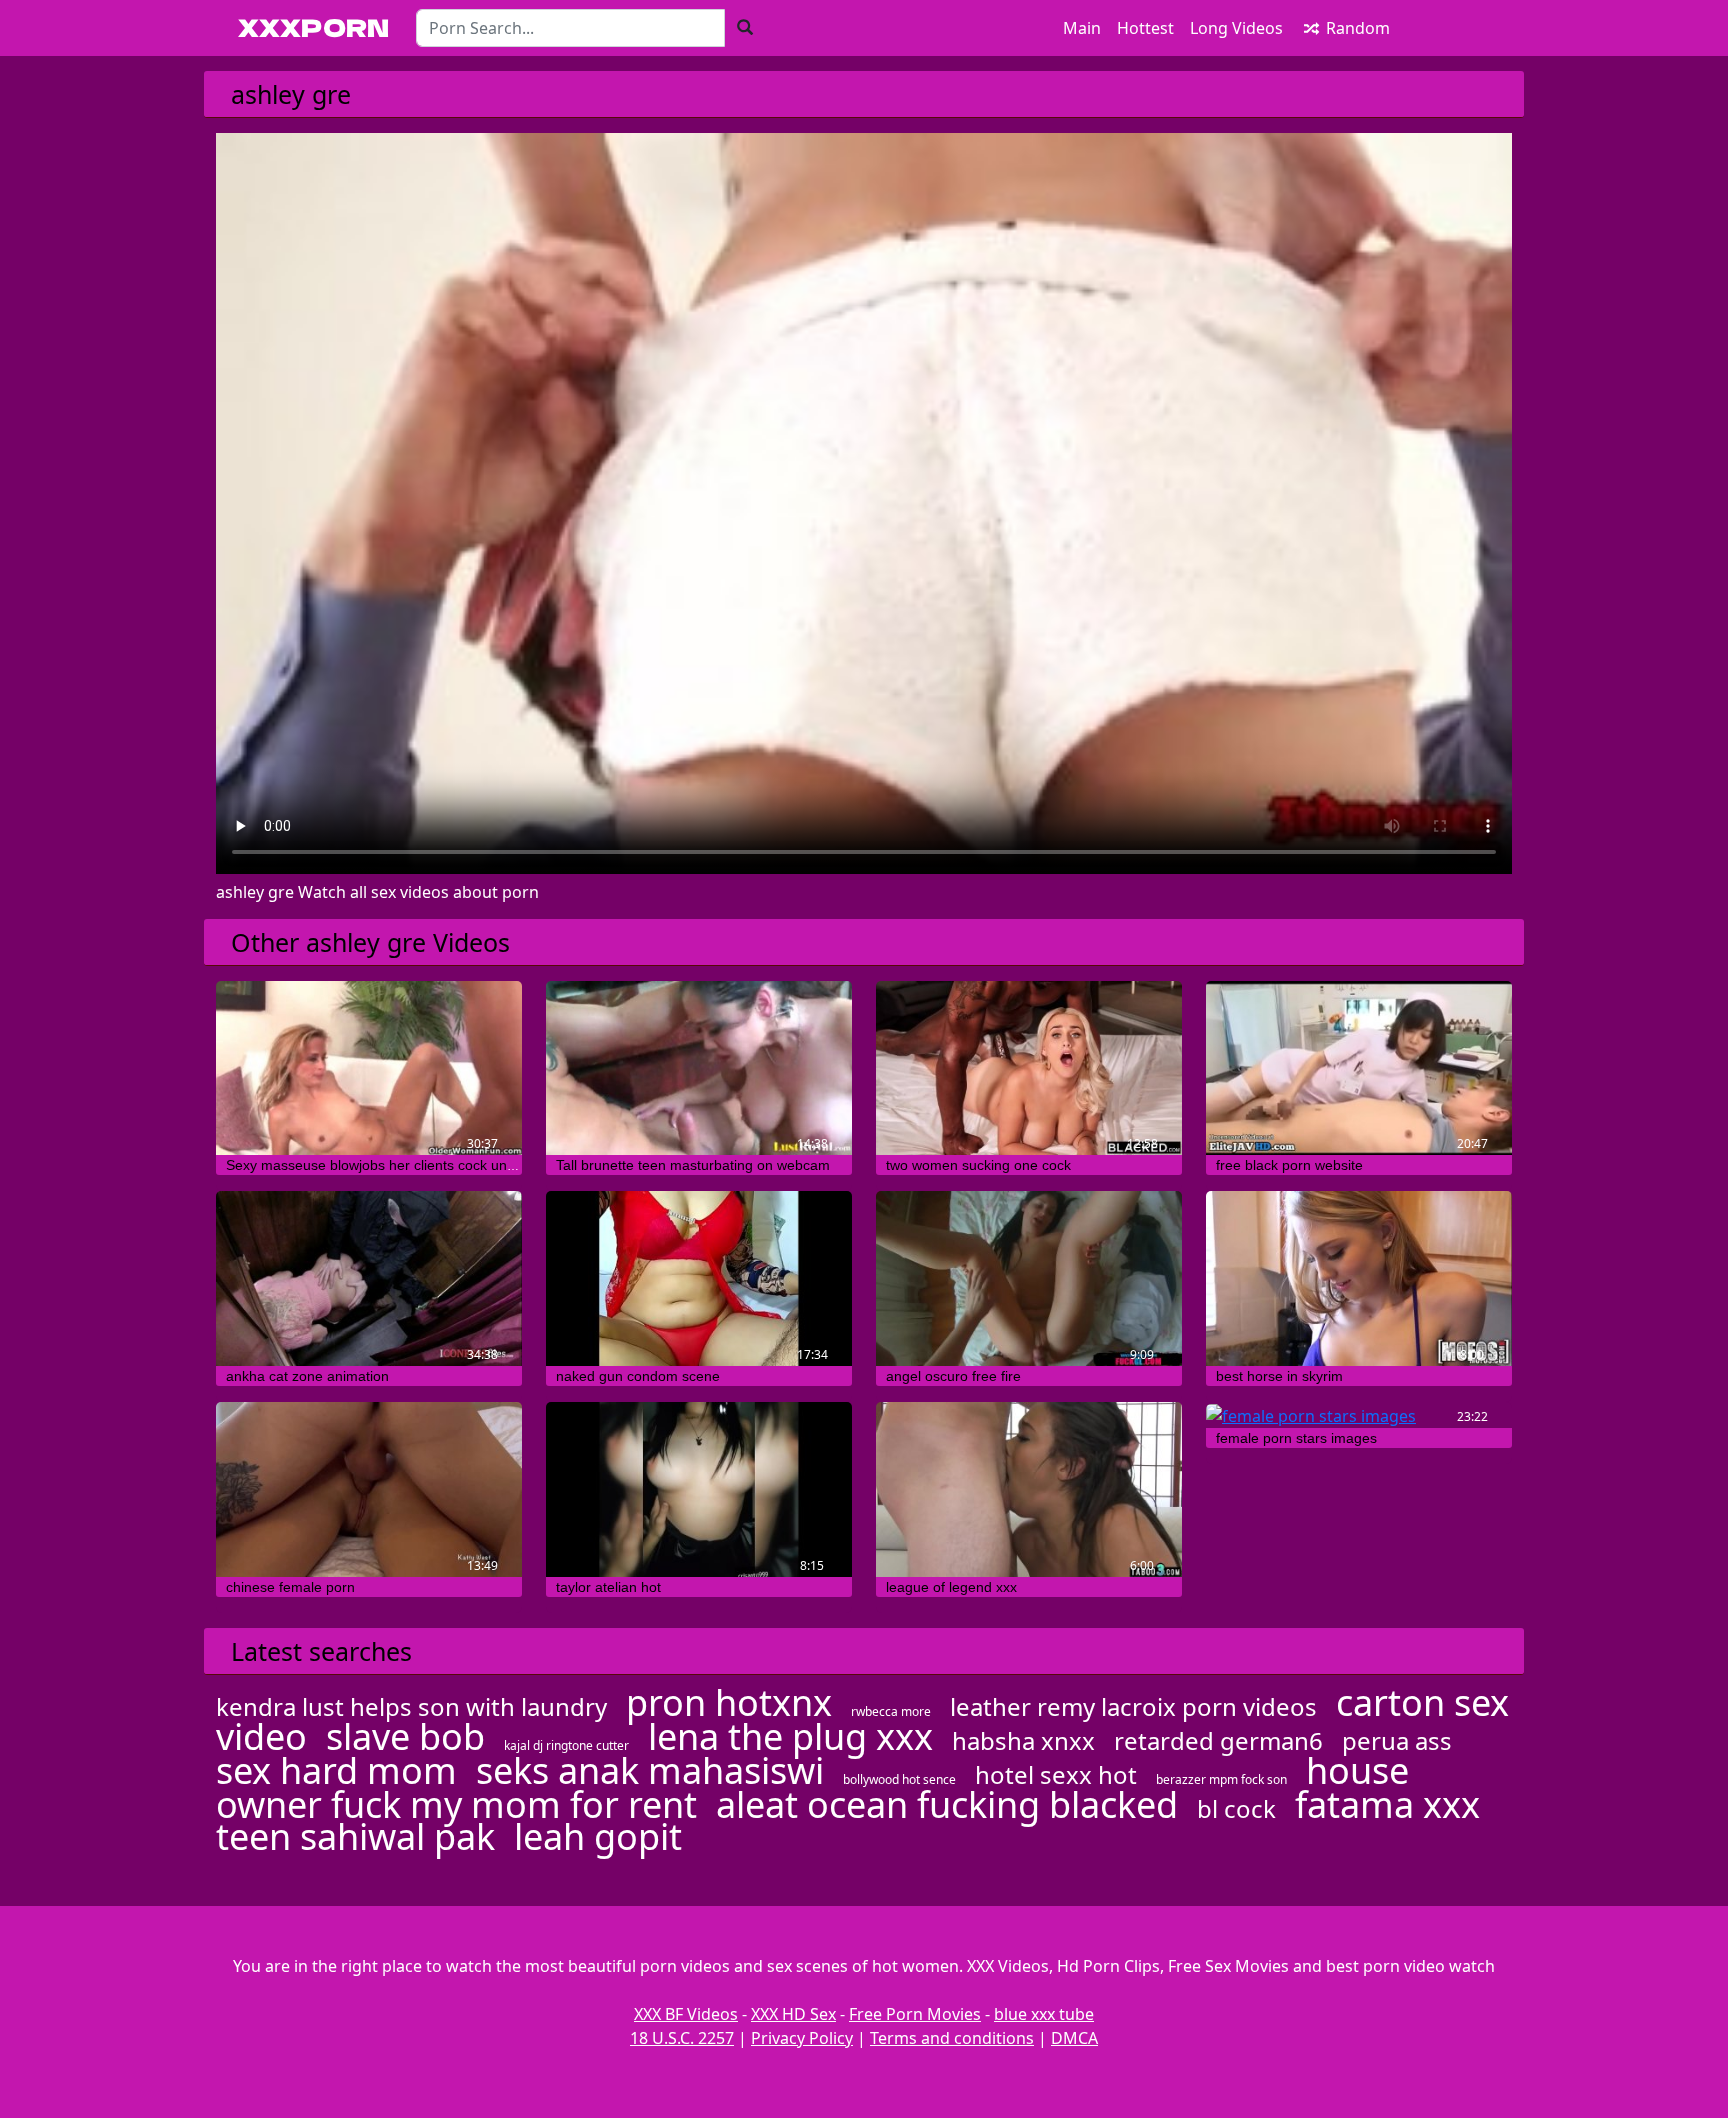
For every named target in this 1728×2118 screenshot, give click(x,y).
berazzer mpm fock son (1221, 1779)
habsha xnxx (1023, 1740)
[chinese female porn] (369, 1489)
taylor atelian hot (608, 1587)
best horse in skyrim (1279, 1376)
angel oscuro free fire (953, 1376)
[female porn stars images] (1359, 1415)
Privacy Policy (802, 2038)
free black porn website (1289, 1165)
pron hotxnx (729, 1702)
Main (1082, 28)
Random (1356, 28)
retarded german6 (1218, 1740)
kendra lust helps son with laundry (411, 1706)
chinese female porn (290, 1587)
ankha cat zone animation (307, 1376)
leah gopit (598, 1836)
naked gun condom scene (638, 1376)
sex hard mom (336, 1770)
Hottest (1145, 28)
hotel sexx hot (1056, 1774)
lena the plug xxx (790, 1736)
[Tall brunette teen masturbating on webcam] (699, 1068)
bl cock (1236, 1808)
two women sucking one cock (978, 1165)
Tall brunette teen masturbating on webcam (693, 1165)
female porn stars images (1296, 1438)
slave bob (405, 1736)
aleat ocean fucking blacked (947, 1804)
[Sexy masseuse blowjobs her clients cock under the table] (369, 1068)
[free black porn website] (1359, 1068)
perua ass (1397, 1740)
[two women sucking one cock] (1029, 1068)
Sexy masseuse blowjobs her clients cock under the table (406, 1165)
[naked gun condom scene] (699, 1278)
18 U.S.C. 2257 (682, 2038)
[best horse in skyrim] (1359, 1278)
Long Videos (1236, 28)
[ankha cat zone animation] (369, 1278)
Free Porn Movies (915, 2014)
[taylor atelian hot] (699, 1489)
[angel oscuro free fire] (1029, 1278)
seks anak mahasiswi (650, 1770)
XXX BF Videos (686, 2014)
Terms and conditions (952, 2038)
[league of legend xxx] (1029, 1489)
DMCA (1074, 2038)
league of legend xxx (951, 1587)
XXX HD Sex (793, 2014)
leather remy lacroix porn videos (1133, 1706)
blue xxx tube (1044, 2014)
